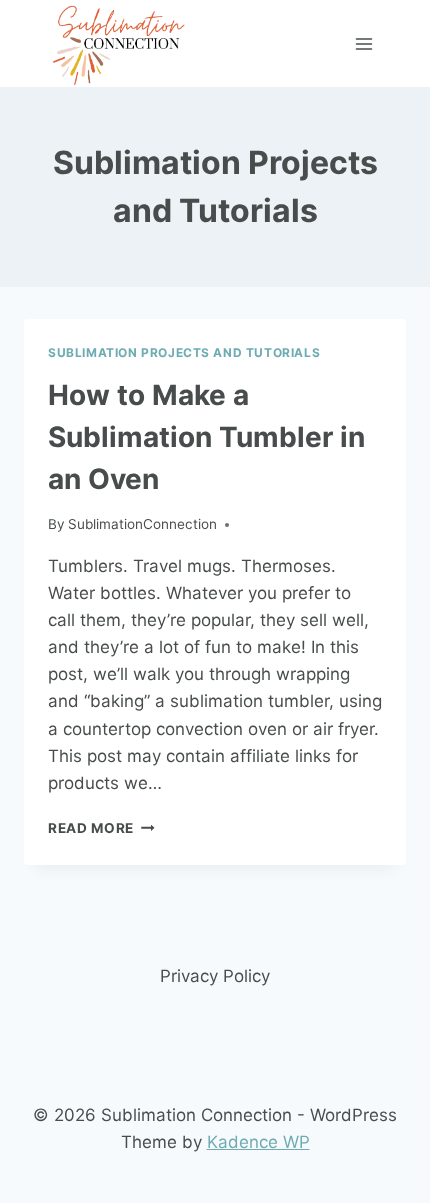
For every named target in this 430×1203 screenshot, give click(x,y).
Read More (101, 828)
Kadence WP (258, 1142)
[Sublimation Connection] (119, 43)
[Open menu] (363, 43)
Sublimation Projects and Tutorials (184, 352)
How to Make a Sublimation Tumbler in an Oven (206, 437)
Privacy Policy (215, 976)
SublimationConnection (142, 524)
